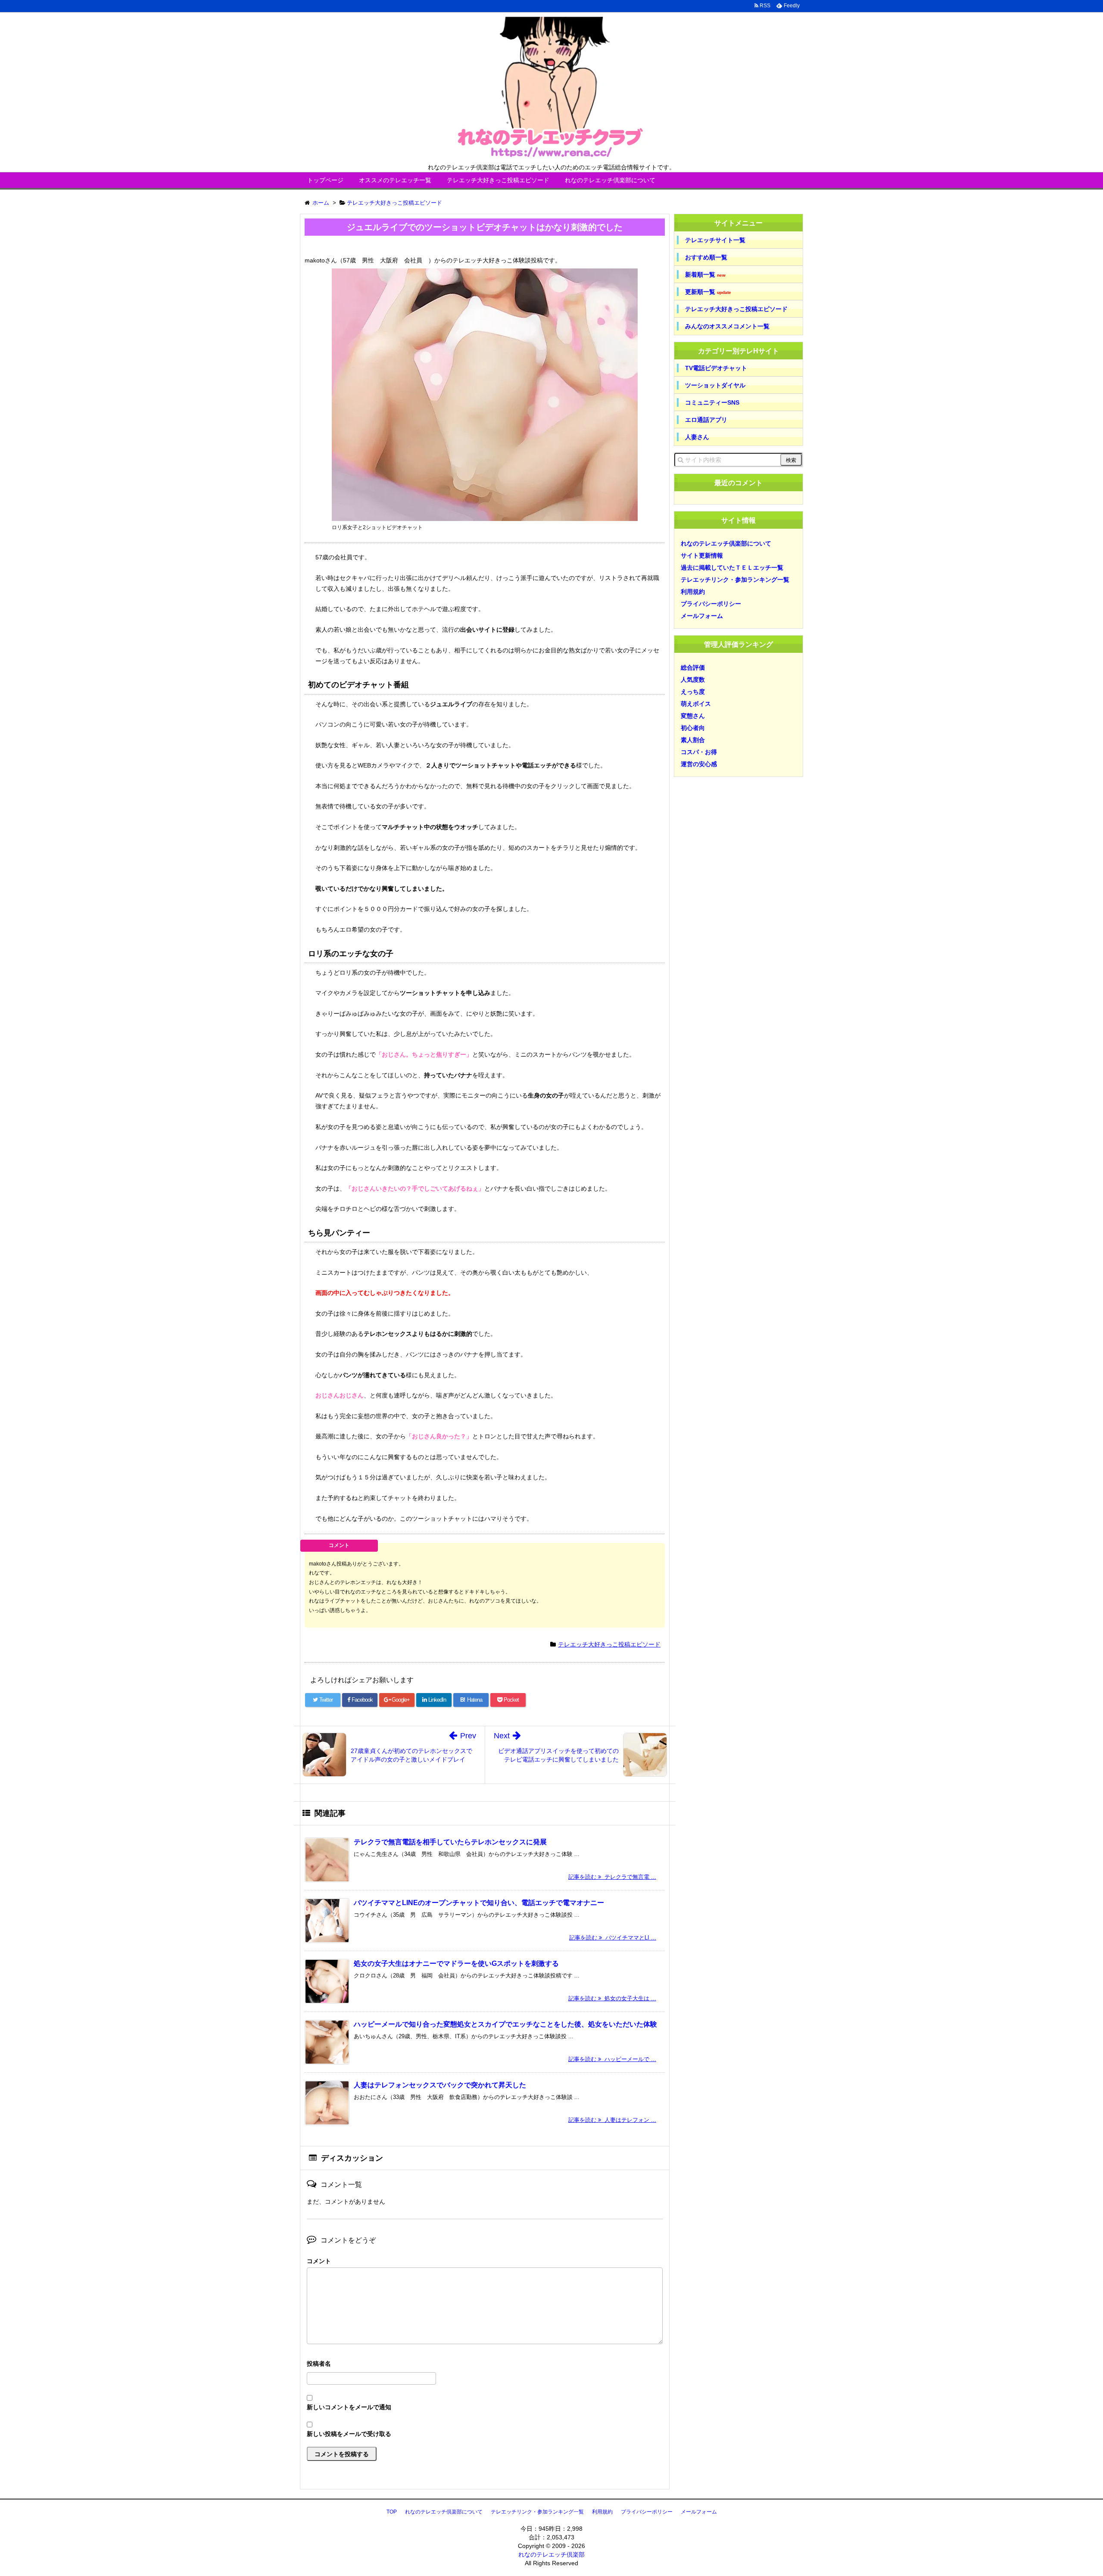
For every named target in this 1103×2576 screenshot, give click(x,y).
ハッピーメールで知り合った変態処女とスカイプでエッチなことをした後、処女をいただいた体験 (505, 2024)
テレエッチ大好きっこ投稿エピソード (498, 180)
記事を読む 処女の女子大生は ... (612, 1998)
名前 (485, 2365)
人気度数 (693, 680)
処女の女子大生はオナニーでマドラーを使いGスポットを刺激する (456, 1963)
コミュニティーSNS (712, 402)
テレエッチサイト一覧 (715, 240)
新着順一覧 (705, 275)
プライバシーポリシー (711, 604)
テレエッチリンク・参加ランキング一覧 (735, 580)
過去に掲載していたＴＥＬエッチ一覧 (732, 568)
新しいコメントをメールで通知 (349, 2407)
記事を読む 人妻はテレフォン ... (612, 2120)
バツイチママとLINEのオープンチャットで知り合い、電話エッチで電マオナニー (479, 1903)
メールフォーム (702, 616)
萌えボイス (696, 704)
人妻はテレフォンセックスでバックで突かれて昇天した (440, 2085)
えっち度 (693, 692)
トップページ (325, 180)
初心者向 (693, 728)
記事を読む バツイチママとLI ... (613, 1938)
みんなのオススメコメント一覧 (727, 326)
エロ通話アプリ (706, 420)
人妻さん (697, 437)
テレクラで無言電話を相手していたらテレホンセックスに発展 (450, 1842)
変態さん (693, 716)
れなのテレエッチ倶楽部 (551, 2554)
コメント (319, 2261)
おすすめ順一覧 (706, 257)
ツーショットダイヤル (715, 385)
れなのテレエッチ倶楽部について (610, 180)
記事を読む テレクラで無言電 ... (612, 1877)
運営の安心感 (699, 764)
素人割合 (693, 740)
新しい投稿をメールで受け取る (349, 2434)
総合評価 (693, 667)
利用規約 (693, 592)
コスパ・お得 (699, 752)
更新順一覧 (708, 292)
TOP (392, 2512)
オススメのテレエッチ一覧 (395, 180)
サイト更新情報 (702, 555)
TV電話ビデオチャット (716, 368)
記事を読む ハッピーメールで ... (612, 2059)
